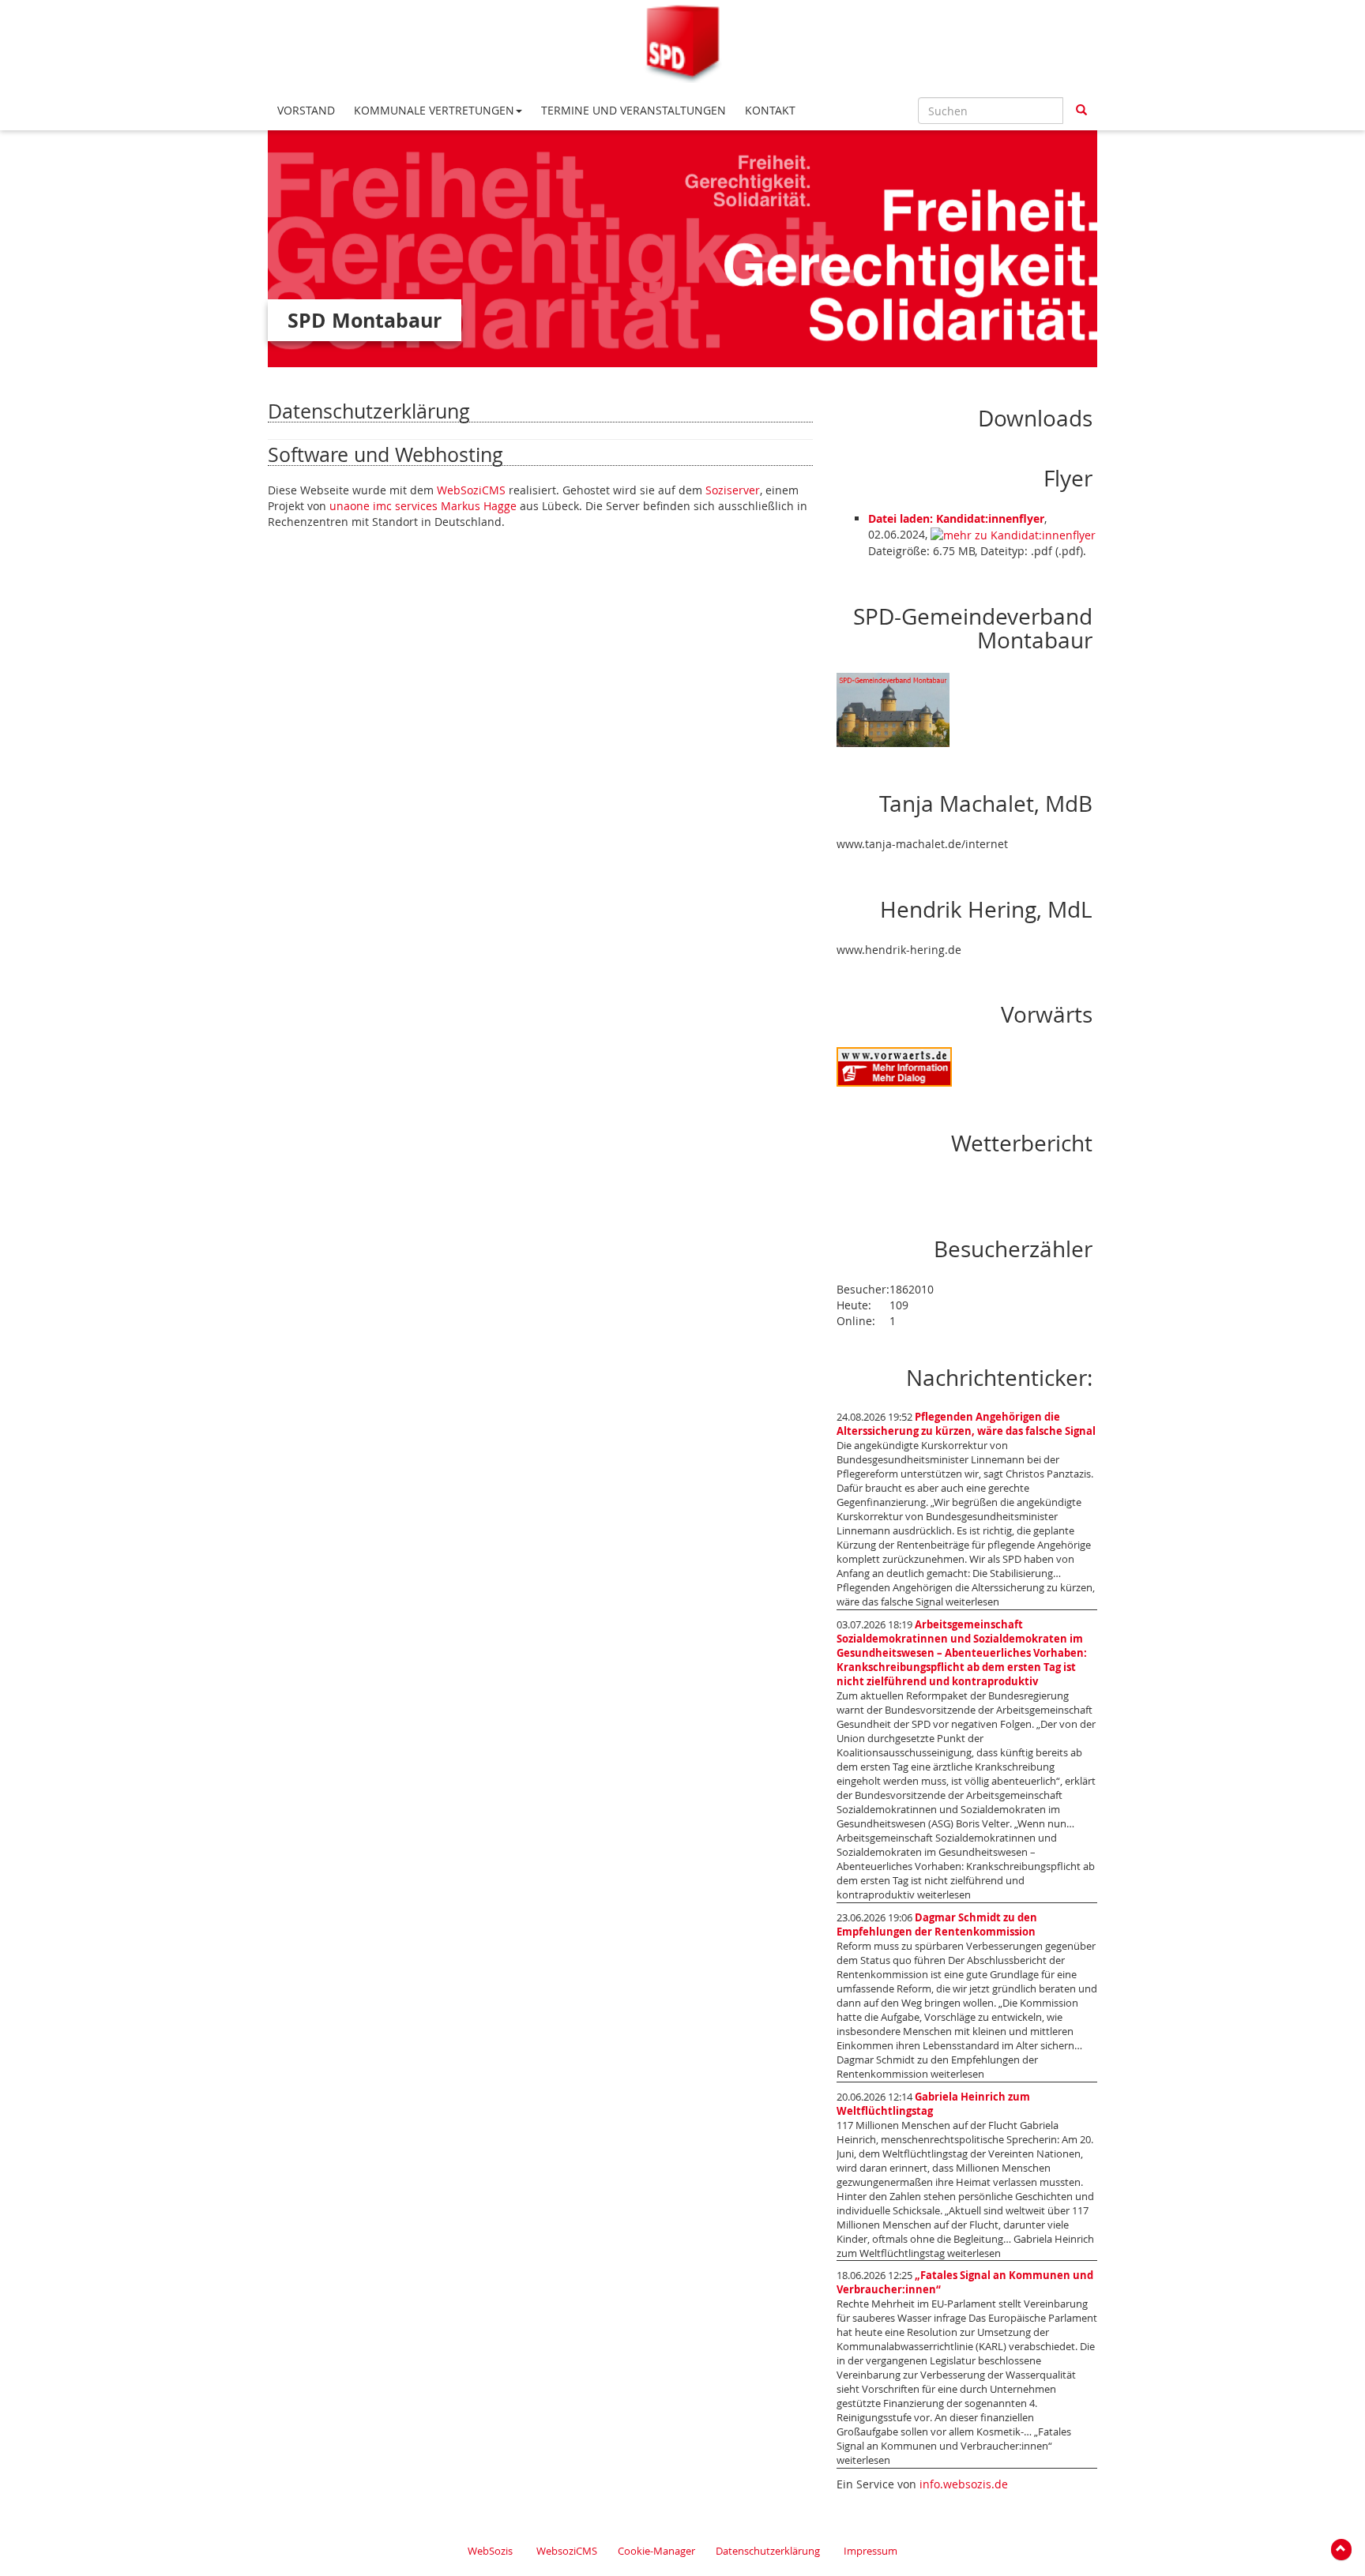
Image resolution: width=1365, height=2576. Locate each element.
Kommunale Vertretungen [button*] (434, 110)
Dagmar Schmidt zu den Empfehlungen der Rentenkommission (937, 1925)
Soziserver (733, 490)
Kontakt (770, 110)
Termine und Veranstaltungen (634, 110)
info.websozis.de (964, 2484)
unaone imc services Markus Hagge (423, 506)
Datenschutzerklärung (768, 2551)
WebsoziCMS (567, 2551)
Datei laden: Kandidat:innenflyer (956, 518)
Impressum (871, 2551)
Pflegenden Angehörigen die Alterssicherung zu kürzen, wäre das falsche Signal (966, 1424)
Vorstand (306, 110)
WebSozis (490, 2551)
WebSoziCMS (471, 490)
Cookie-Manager (656, 2551)
